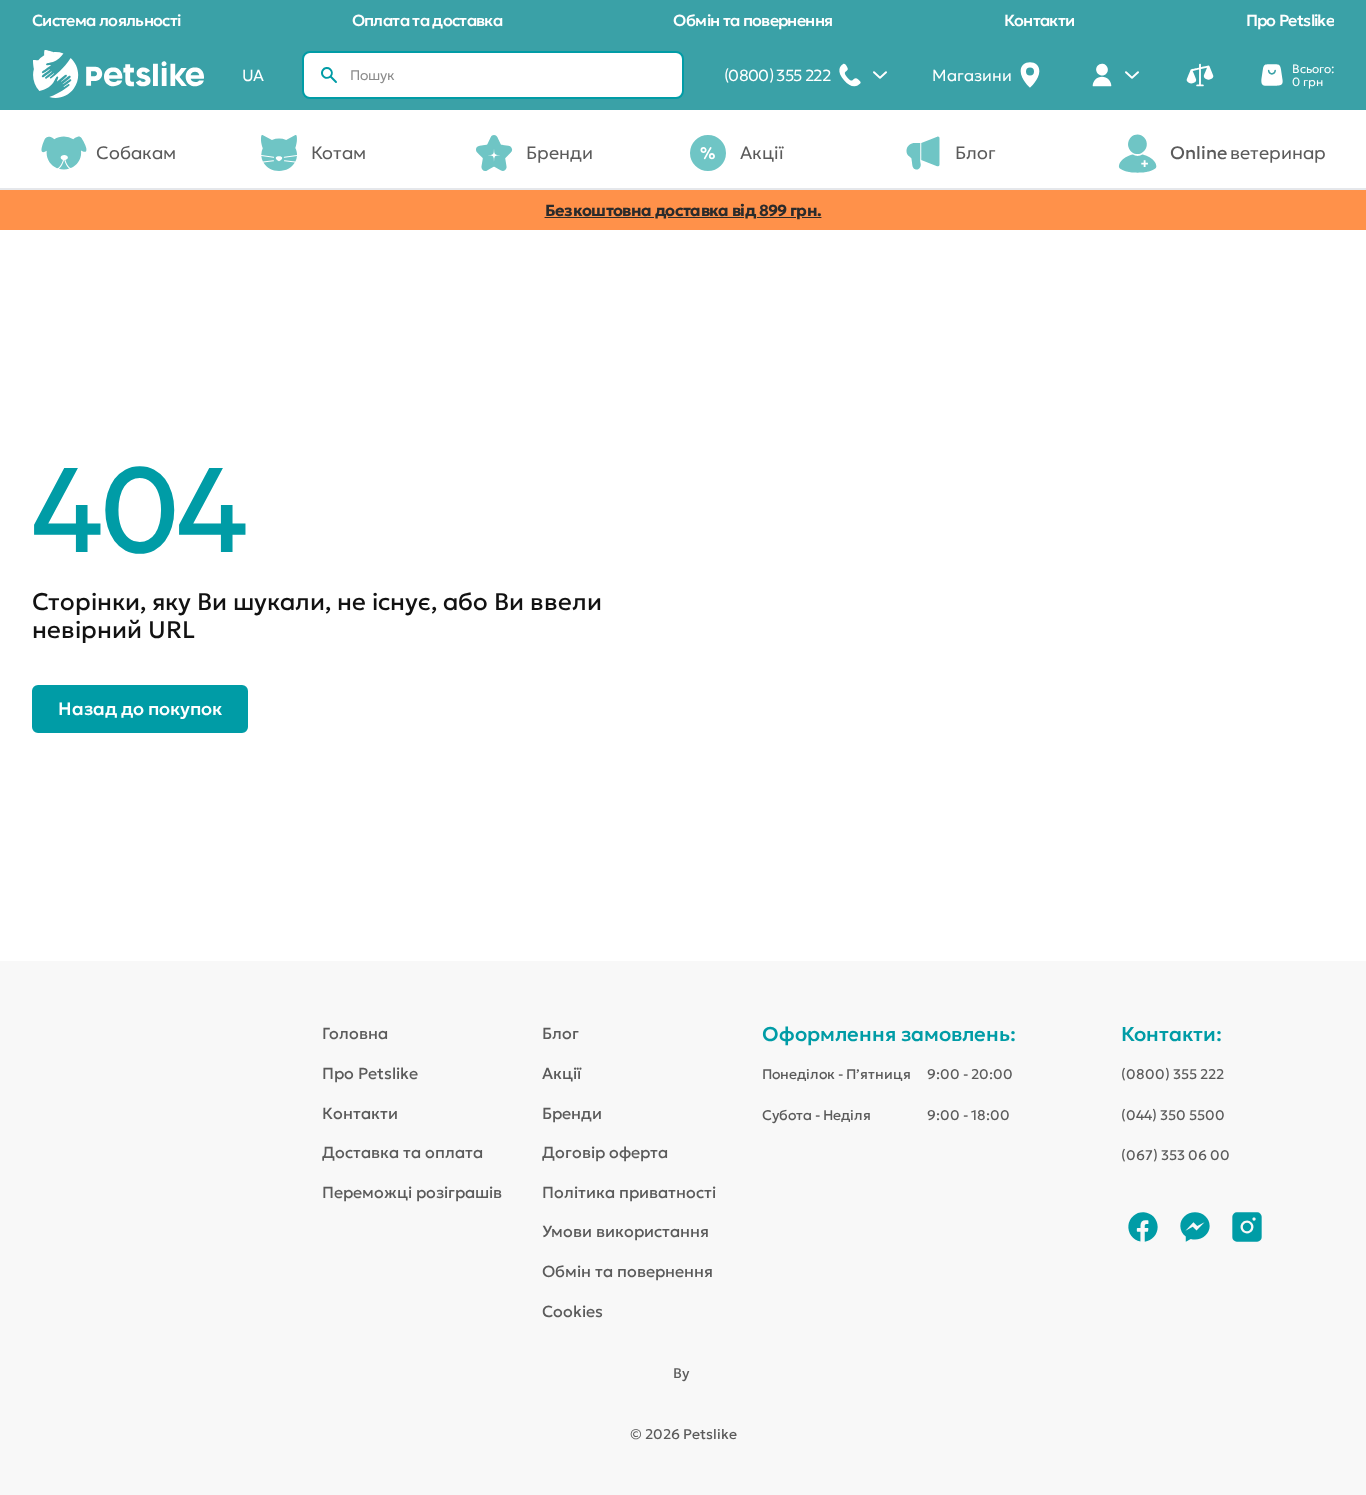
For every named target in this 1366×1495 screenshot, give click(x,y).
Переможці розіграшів (412, 1192)
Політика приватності (629, 1192)
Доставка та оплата (402, 1152)
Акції (762, 152)
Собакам (136, 152)
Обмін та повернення (752, 20)
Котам (338, 152)
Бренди (559, 152)
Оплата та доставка (427, 20)
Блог (975, 152)
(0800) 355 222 (1172, 1074)
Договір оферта (605, 1152)
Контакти (1039, 20)
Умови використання (625, 1231)
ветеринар (1248, 152)
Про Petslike (1290, 20)
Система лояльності (106, 20)
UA (253, 75)
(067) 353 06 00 (1175, 1155)
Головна (355, 1033)
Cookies (572, 1311)
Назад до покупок (140, 708)
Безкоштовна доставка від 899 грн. (683, 210)
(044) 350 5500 (1173, 1115)
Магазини (972, 75)
